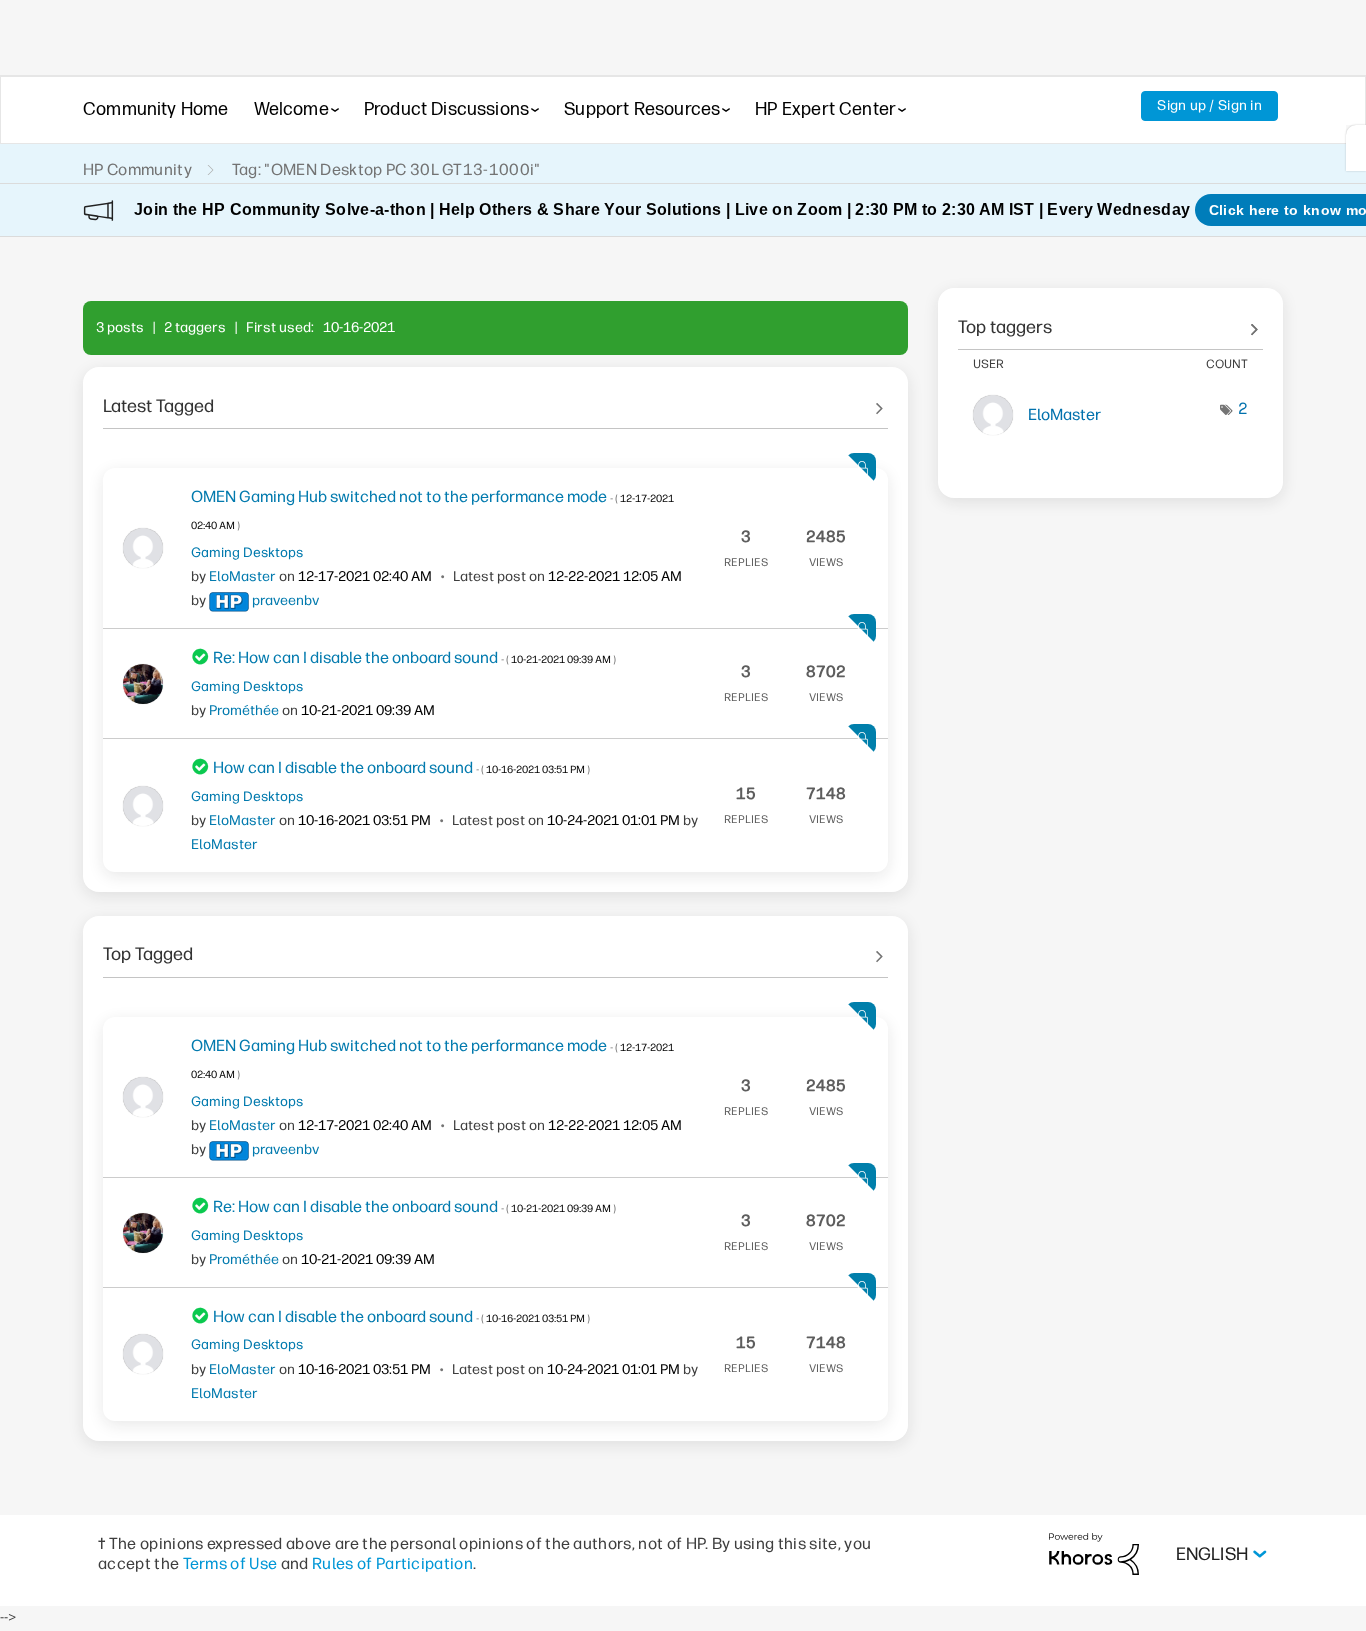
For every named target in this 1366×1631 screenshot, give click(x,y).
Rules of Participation (392, 1563)
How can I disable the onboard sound (401, 767)
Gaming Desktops (247, 552)
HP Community (137, 169)
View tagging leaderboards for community (1110, 320)
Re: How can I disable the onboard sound (414, 657)
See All (495, 399)
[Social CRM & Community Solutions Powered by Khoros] (1094, 1553)
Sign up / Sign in (1209, 105)
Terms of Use (230, 1563)
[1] (1356, 148)
